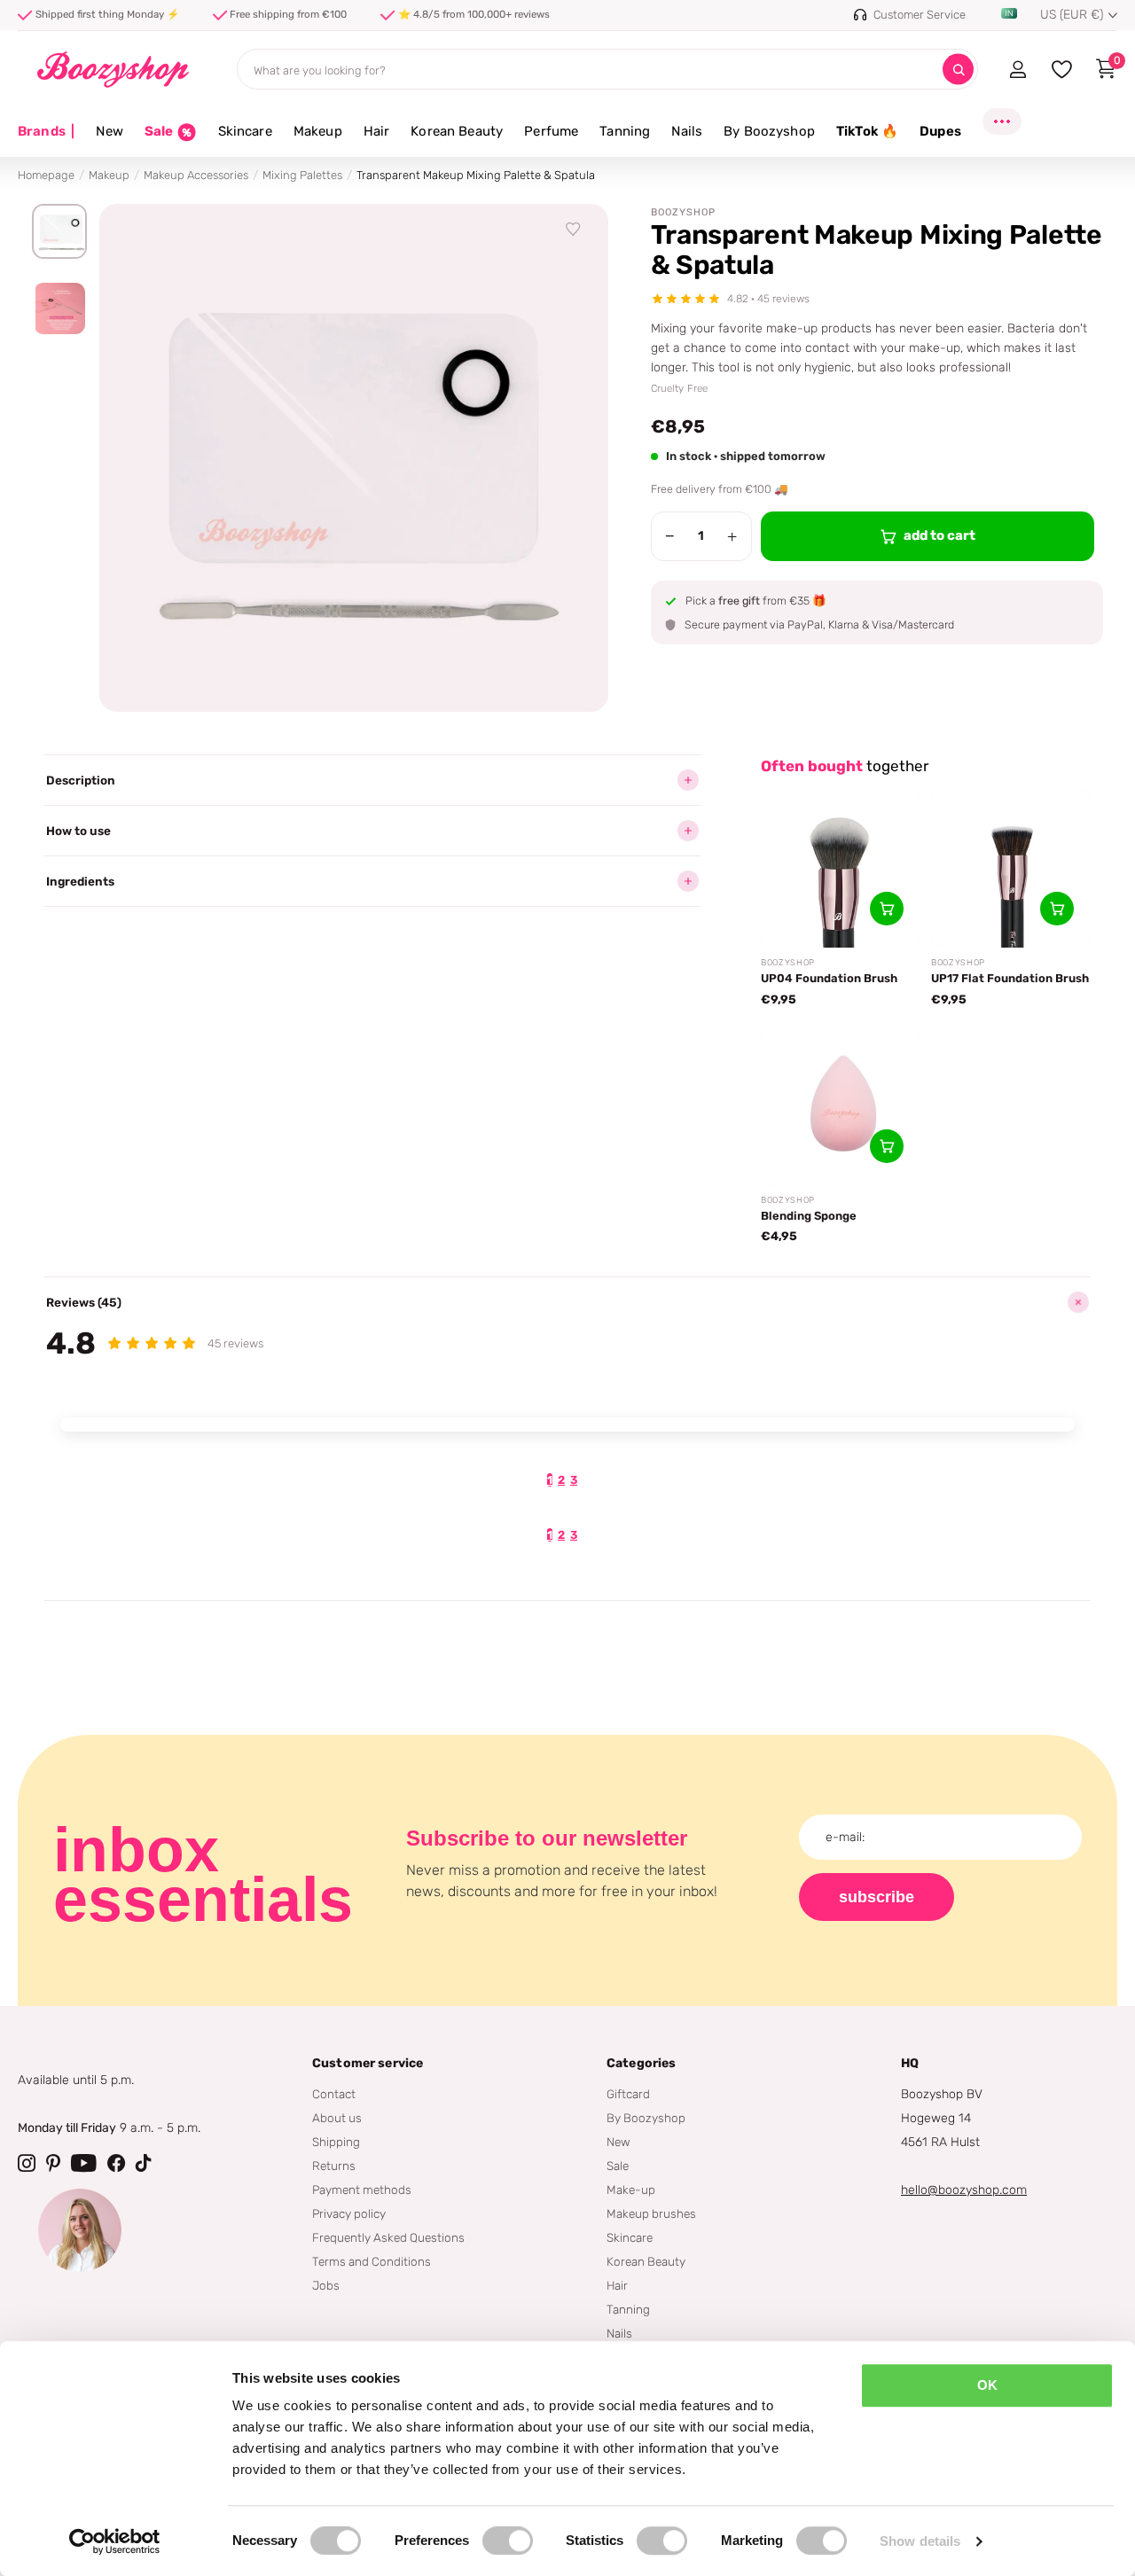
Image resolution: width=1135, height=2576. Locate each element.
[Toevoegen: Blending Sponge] (887, 1146)
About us (337, 2118)
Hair (377, 131)
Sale (618, 2166)
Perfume (551, 131)
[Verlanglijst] (574, 230)
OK (987, 2385)
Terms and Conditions (372, 2261)
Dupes (940, 131)
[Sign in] (1018, 69)
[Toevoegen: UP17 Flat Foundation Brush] (1057, 909)
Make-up (631, 2190)
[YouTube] (84, 2163)
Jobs (326, 2285)
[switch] (508, 2541)
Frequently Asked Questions (388, 2237)
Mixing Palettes (302, 175)
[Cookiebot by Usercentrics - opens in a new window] (115, 2541)
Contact (334, 2094)
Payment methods (362, 2190)
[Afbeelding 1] (59, 231)
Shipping (336, 2142)
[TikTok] (144, 2163)
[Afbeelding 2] (59, 308)
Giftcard (628, 2094)
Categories (641, 2063)
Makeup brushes (651, 2213)
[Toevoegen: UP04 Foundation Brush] (887, 909)
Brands (46, 131)
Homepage (46, 175)
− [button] (670, 536)
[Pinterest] (53, 2163)
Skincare (245, 131)
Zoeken (958, 70)
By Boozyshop (769, 131)
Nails (687, 131)
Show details (920, 2541)
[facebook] (116, 2163)
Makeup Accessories (196, 175)
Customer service (368, 2063)
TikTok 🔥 (867, 131)
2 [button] (561, 1480)
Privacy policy (349, 2213)
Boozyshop (683, 212)
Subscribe (877, 1897)
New (109, 131)
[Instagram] (27, 2163)
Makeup (318, 131)
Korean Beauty (457, 131)
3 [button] (574, 1480)
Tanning (625, 131)
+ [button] (732, 536)
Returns (334, 2166)
